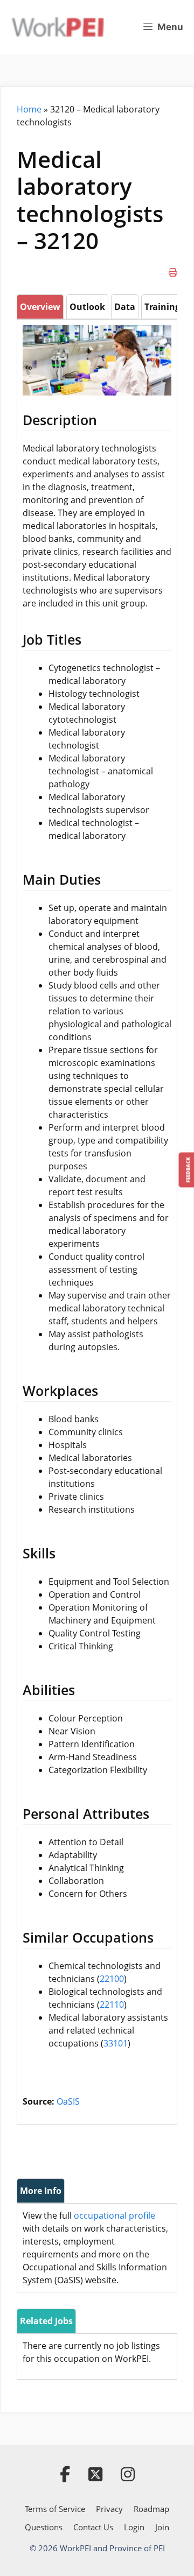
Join (162, 2527)
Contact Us (93, 2527)
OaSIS (68, 2101)
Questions (44, 2527)
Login (134, 2527)
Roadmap (151, 2509)
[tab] (40, 307)
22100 (112, 1979)
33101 (116, 2043)
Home (29, 109)
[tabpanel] (97, 1217)
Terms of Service (55, 2509)
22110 (112, 2005)
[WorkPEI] (58, 27)
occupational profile (115, 2215)
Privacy (109, 2509)
